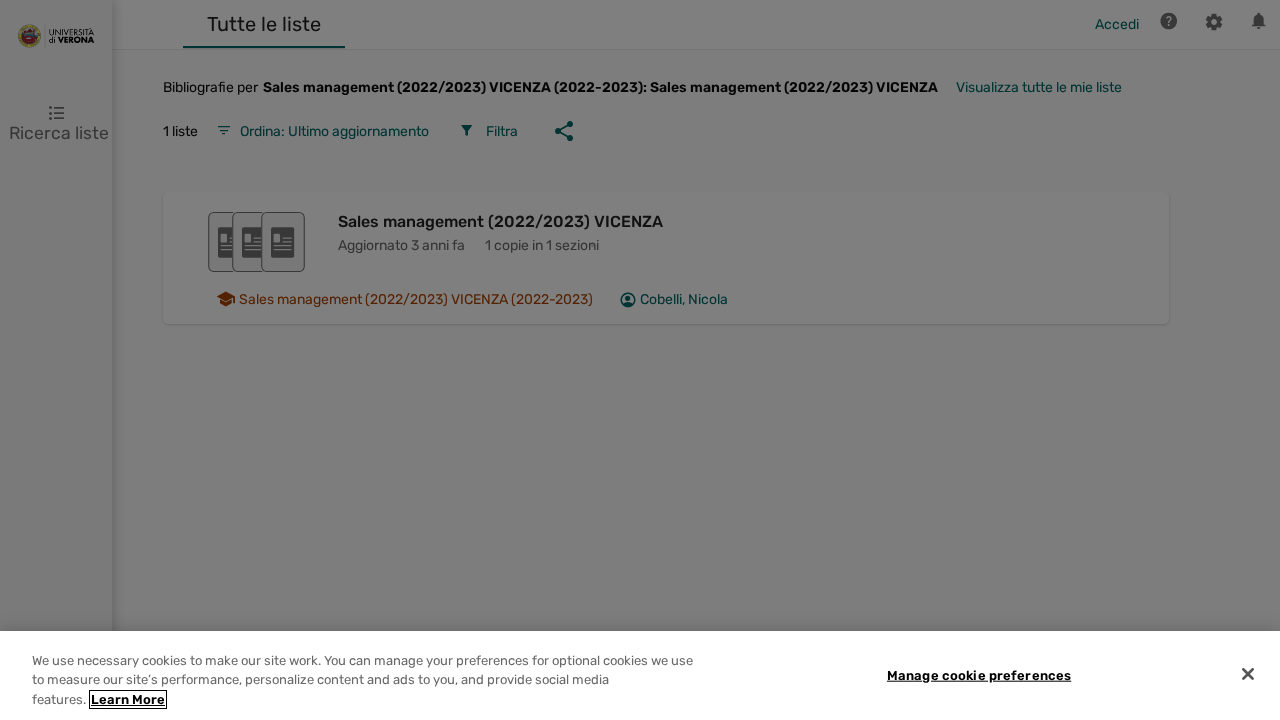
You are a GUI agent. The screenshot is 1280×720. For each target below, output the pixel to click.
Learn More (128, 699)
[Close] (1248, 674)
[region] (640, 675)
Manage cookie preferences (979, 674)
